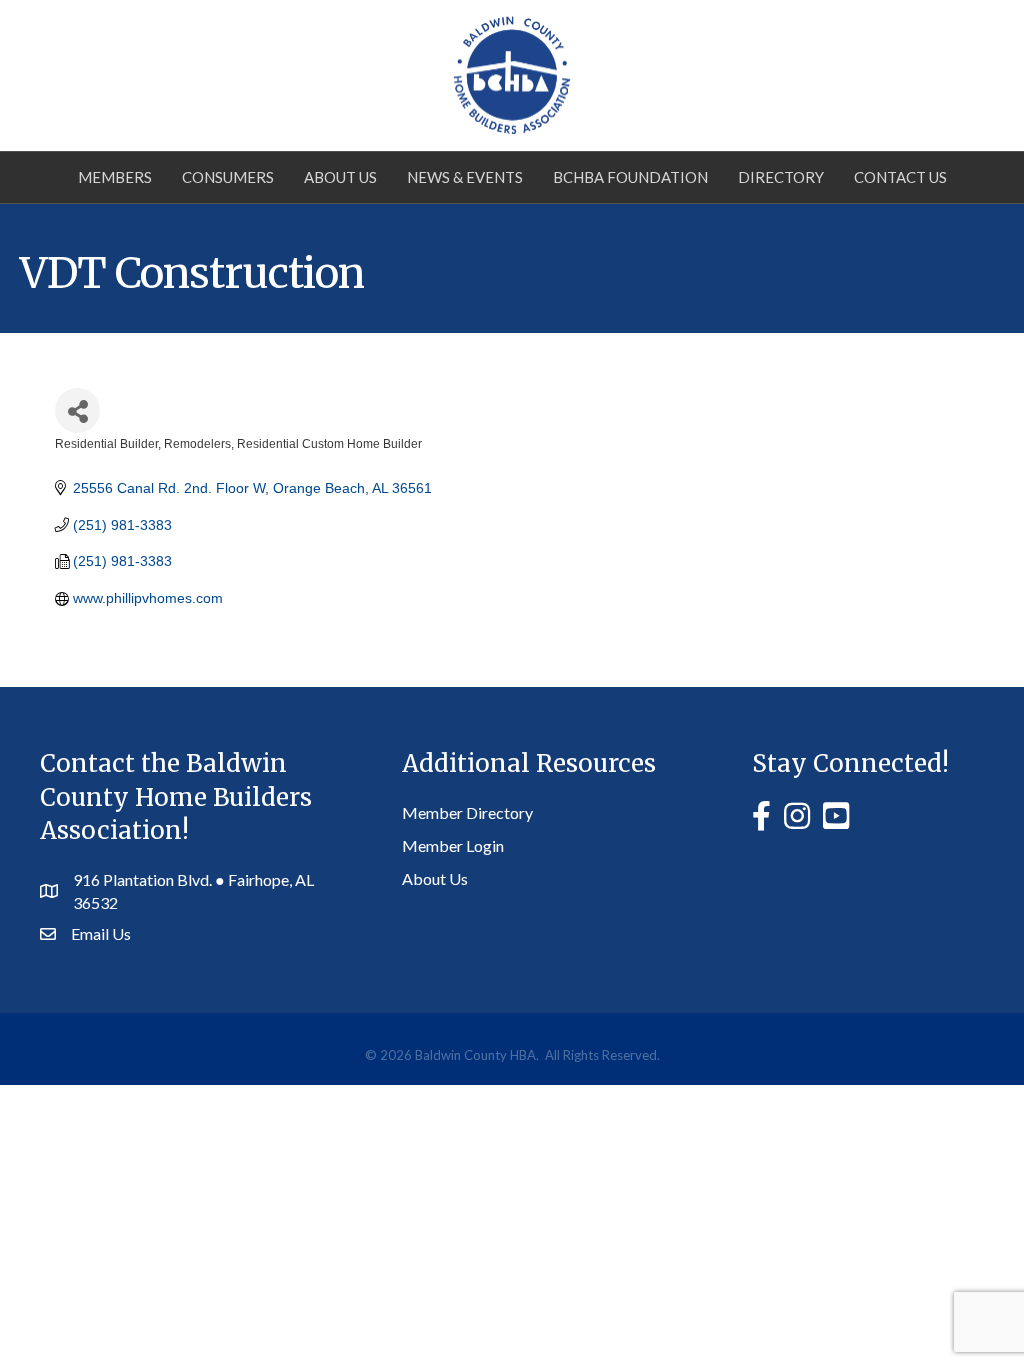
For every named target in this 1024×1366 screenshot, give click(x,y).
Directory (781, 177)
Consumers (228, 177)
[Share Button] (77, 410)
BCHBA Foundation (630, 177)
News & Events (465, 177)
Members (115, 177)
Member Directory (467, 812)
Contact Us (900, 177)
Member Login (453, 845)
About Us (340, 177)
